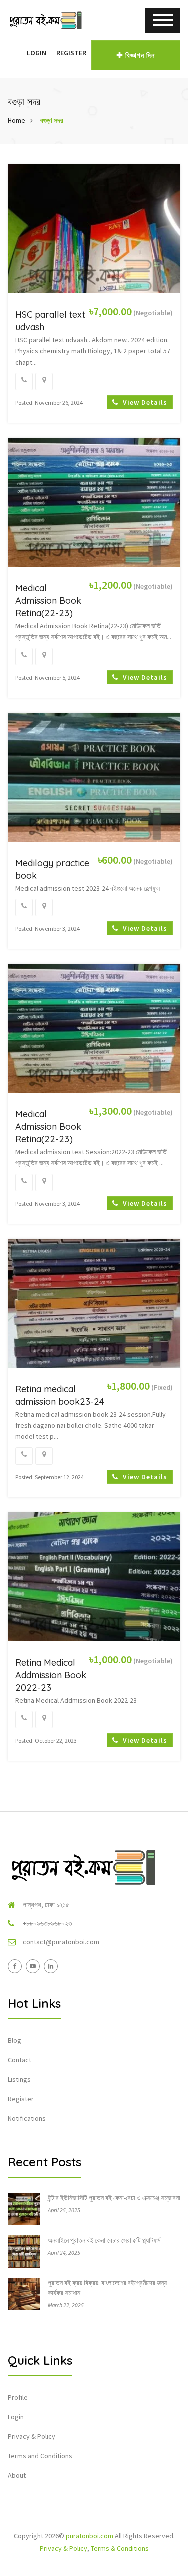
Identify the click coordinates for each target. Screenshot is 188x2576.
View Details (144, 402)
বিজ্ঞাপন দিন (140, 55)
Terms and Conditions (40, 2456)
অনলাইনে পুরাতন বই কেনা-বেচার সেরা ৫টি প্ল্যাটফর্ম (104, 2240)
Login (36, 53)
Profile (18, 2397)
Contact (19, 2060)
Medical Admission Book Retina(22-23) (48, 600)
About (17, 2475)
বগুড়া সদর (52, 120)
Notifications (27, 2118)
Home (16, 120)
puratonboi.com (89, 2536)
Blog (14, 2040)
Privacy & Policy (31, 2436)
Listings (19, 2079)
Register (71, 53)
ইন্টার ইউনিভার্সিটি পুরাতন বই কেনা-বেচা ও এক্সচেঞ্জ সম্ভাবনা (114, 2198)
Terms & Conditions (120, 2548)
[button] (17, 53)
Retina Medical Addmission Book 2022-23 (51, 1675)
